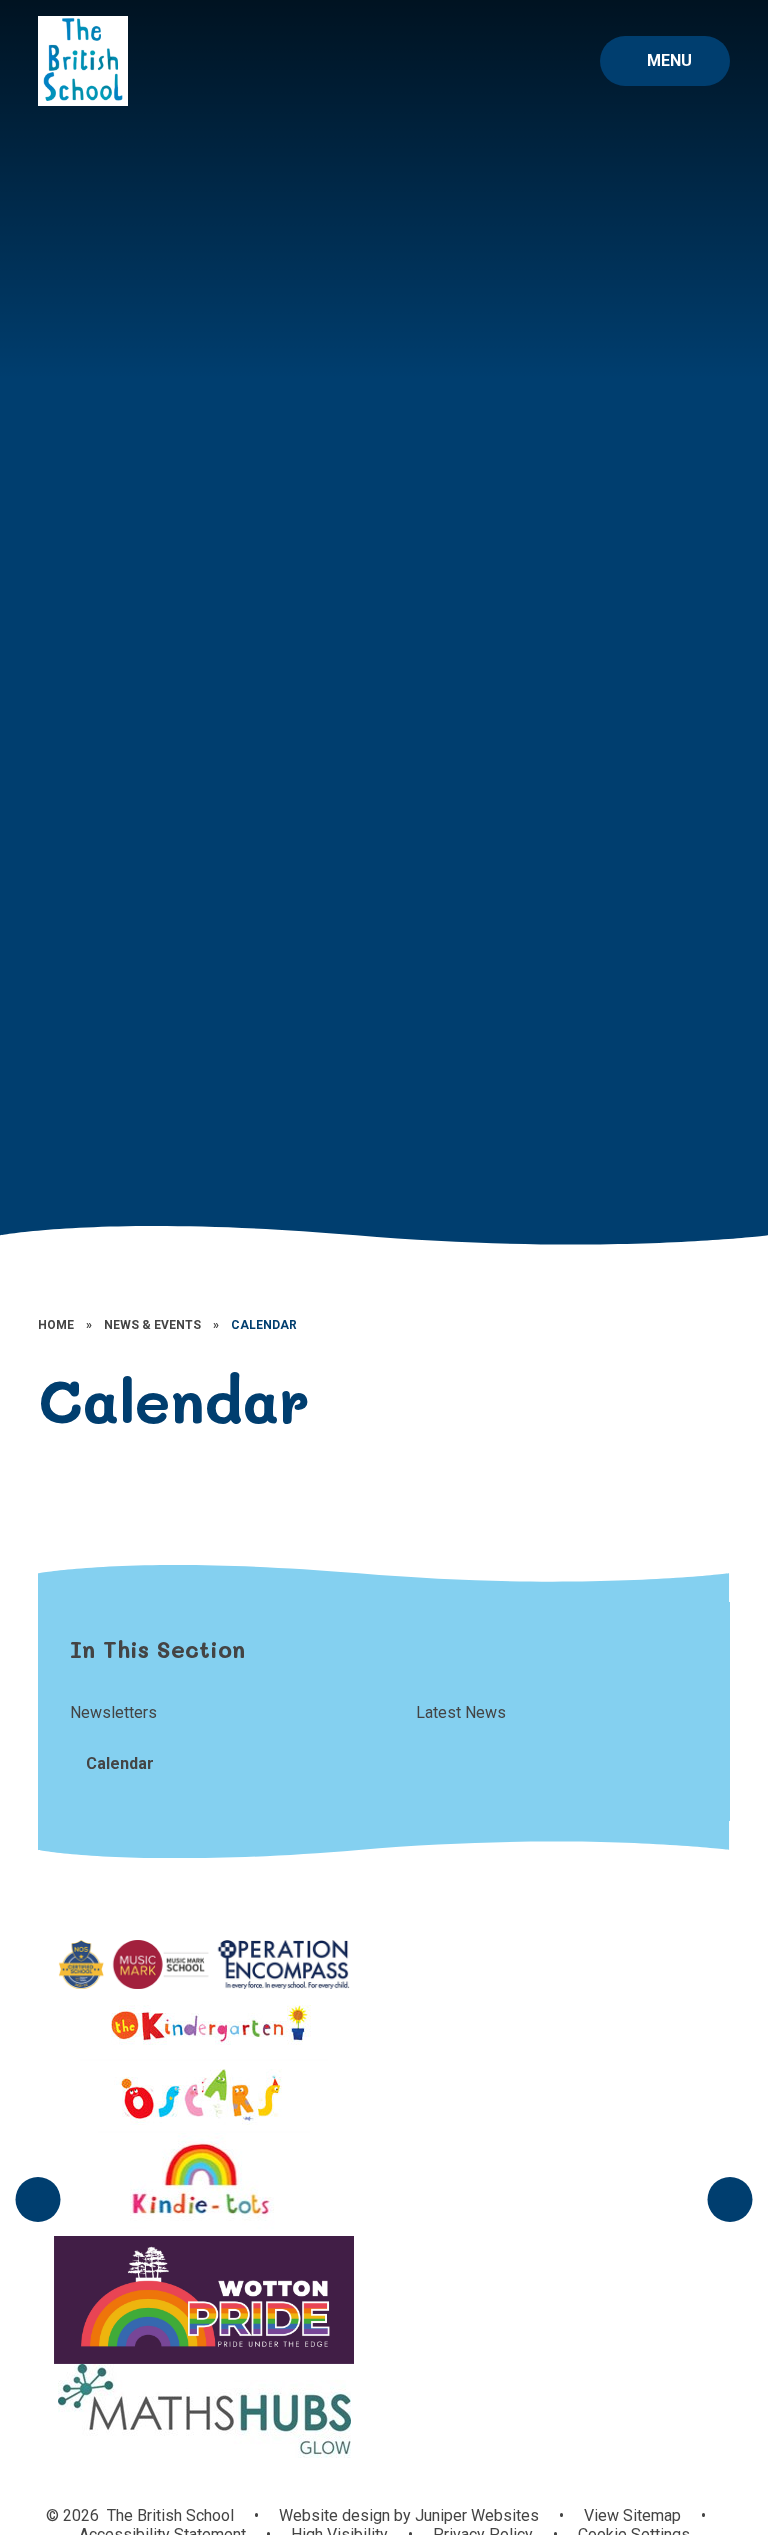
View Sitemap (632, 2515)
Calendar (264, 1325)
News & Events (152, 1325)
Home (56, 1325)
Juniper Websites (475, 2515)
